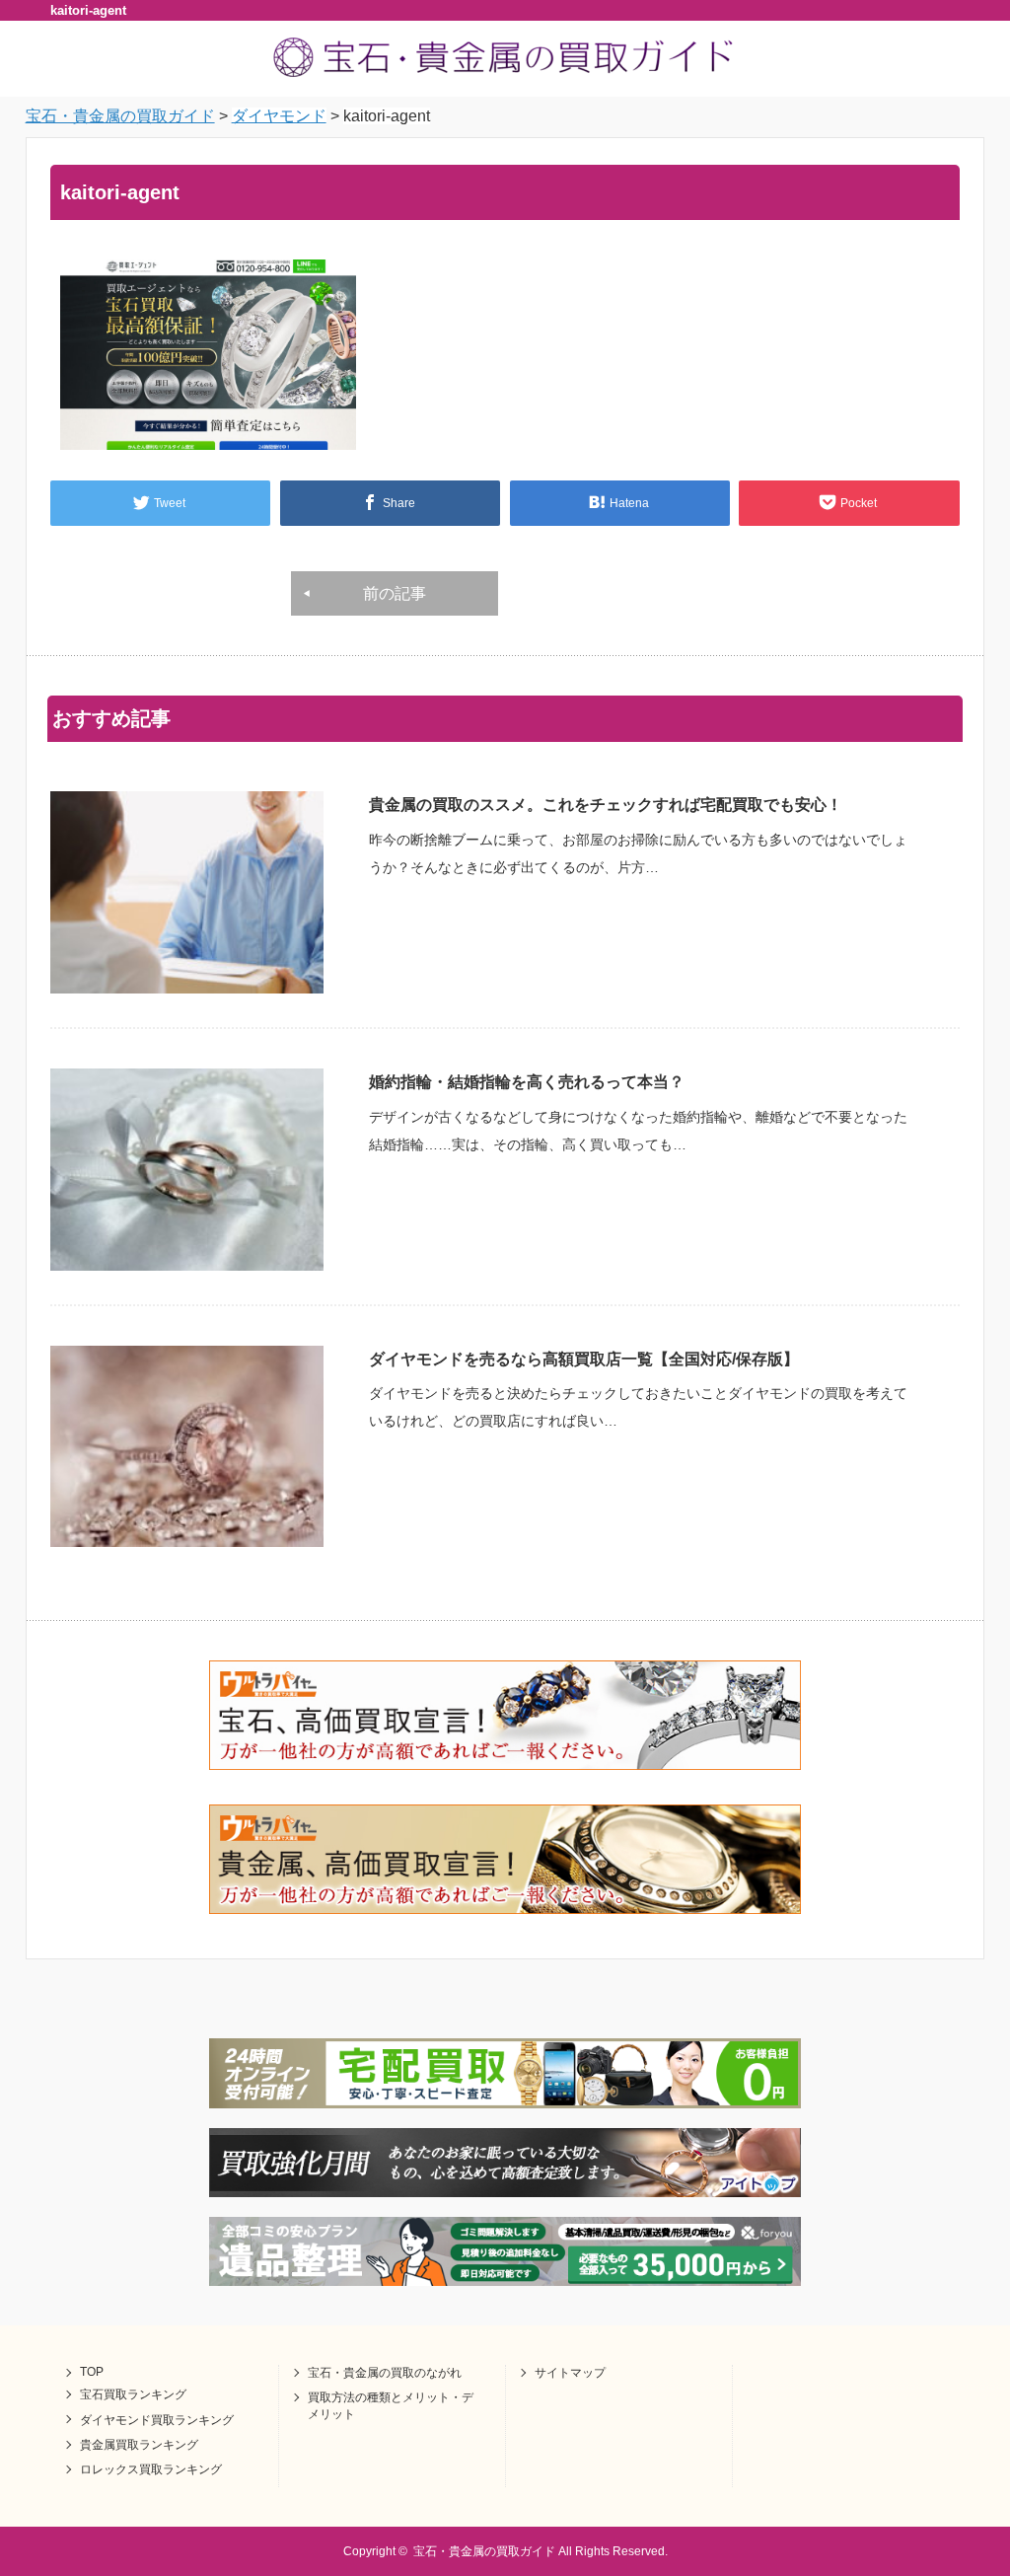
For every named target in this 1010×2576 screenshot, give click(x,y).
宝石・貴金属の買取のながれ (385, 2373)
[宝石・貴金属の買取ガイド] (505, 75)
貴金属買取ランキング (139, 2445)
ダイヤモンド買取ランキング (157, 2420)
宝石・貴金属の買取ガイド (484, 2551)
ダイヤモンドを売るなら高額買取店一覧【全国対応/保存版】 (584, 1359)
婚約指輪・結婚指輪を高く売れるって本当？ (527, 1082)
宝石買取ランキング (133, 2394)
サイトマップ (570, 2373)
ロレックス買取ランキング (151, 2469)
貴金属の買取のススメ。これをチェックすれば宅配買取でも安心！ (606, 805)
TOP (92, 2372)
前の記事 (395, 593)
